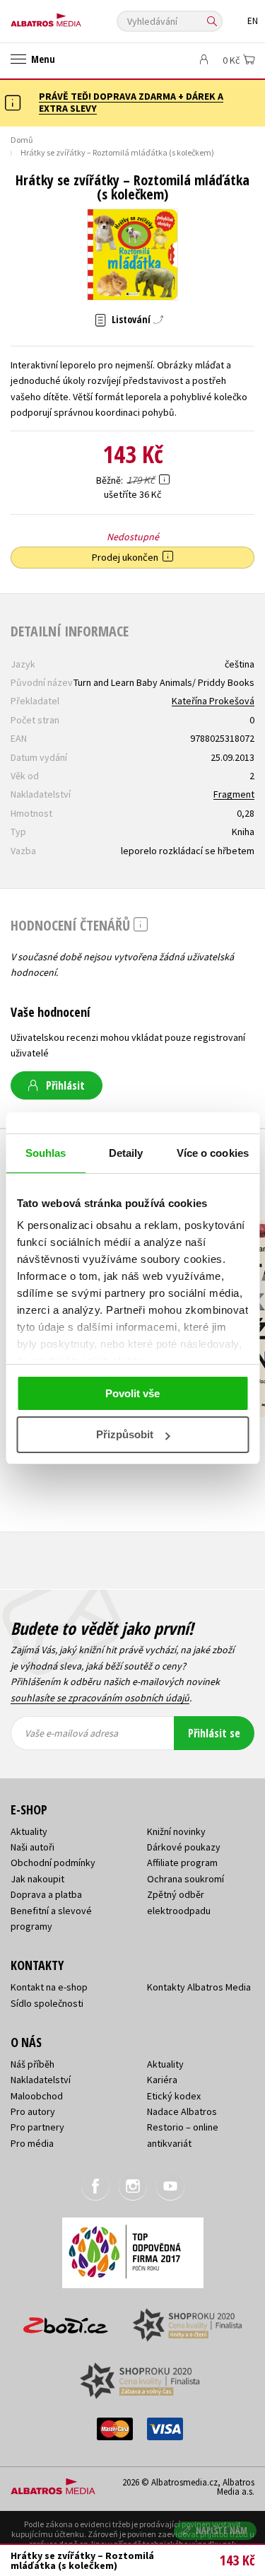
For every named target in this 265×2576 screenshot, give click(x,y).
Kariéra (162, 2080)
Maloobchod (37, 2096)
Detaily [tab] (126, 1153)
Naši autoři (33, 1847)
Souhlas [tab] (46, 1153)
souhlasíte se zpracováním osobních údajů (100, 1698)
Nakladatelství (41, 2080)
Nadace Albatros (182, 2111)
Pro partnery (37, 2127)
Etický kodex (174, 2096)
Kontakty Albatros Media (199, 1987)
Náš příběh (33, 2064)
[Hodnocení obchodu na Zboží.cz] (66, 2320)
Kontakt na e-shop (49, 1987)
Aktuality (29, 1831)
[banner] (74, 17)
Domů (22, 140)
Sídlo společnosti (47, 2003)
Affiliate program (182, 1863)
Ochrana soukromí (185, 1879)
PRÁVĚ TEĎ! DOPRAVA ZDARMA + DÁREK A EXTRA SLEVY (131, 102)
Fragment (234, 794)
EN (253, 21)
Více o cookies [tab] (213, 1153)
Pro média (32, 2143)
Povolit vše (132, 1393)
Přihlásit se (214, 1733)
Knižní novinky (176, 1831)
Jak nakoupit (37, 1879)
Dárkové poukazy (184, 1847)
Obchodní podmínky (53, 1863)
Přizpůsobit (125, 1434)
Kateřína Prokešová (213, 701)
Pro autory (33, 2111)
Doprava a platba (46, 1894)
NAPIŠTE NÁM (222, 2530)
